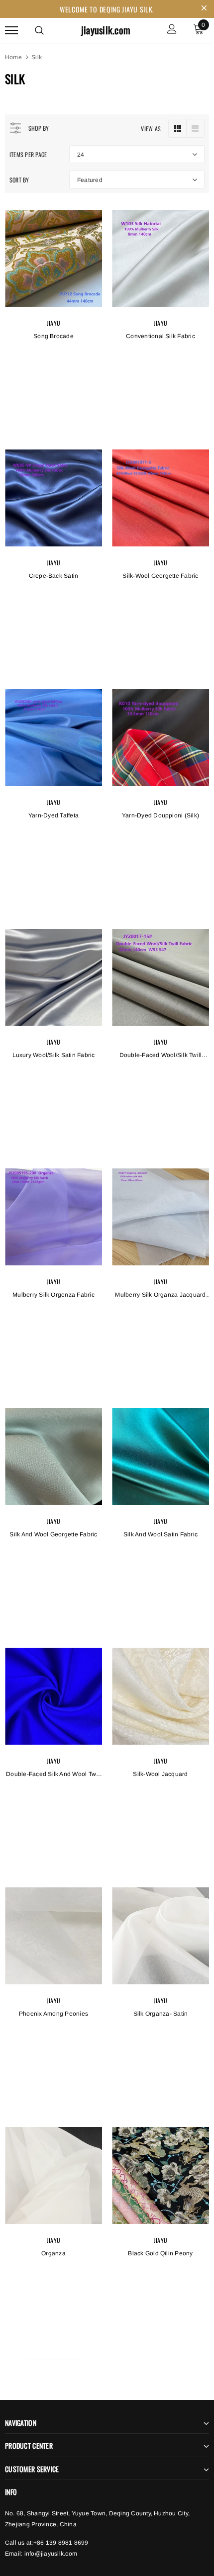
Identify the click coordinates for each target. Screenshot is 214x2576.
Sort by (19, 180)
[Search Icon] (39, 30)
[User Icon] (172, 30)
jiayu (53, 323)
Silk (37, 57)
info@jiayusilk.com (51, 2554)
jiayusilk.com (106, 30)
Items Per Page (28, 154)
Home (13, 57)
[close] (204, 9)
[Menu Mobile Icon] (11, 30)
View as (151, 129)
